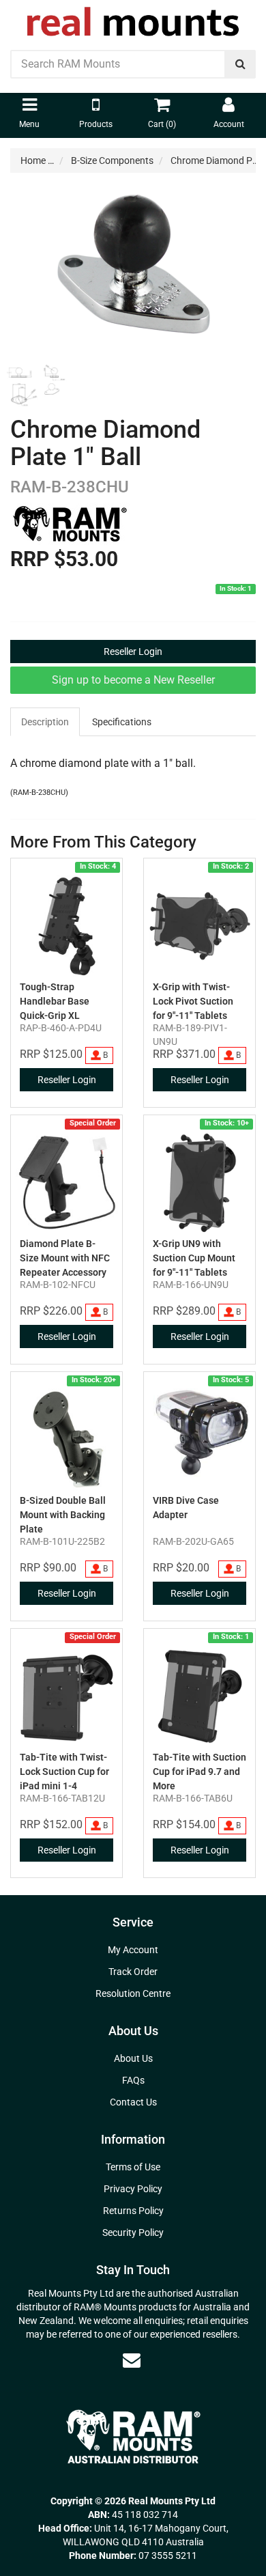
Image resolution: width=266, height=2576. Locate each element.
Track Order (133, 1972)
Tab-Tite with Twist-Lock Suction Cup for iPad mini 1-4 (64, 1772)
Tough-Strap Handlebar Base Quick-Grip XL (55, 1001)
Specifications (122, 722)
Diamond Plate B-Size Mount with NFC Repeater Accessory (65, 1258)
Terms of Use (133, 2167)
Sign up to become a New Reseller (133, 680)
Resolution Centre (133, 1993)
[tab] (46, 722)
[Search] (240, 64)
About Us (133, 2058)
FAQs (133, 2080)
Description (45, 722)
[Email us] (132, 2360)
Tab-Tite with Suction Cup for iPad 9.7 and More (199, 1772)
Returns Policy (133, 2211)
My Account (133, 1950)
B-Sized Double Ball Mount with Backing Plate (63, 1515)
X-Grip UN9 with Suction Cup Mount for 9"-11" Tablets (194, 1258)
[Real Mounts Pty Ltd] (133, 17)
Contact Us (133, 2102)
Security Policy (133, 2232)
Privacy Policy (133, 2189)
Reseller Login (133, 652)
